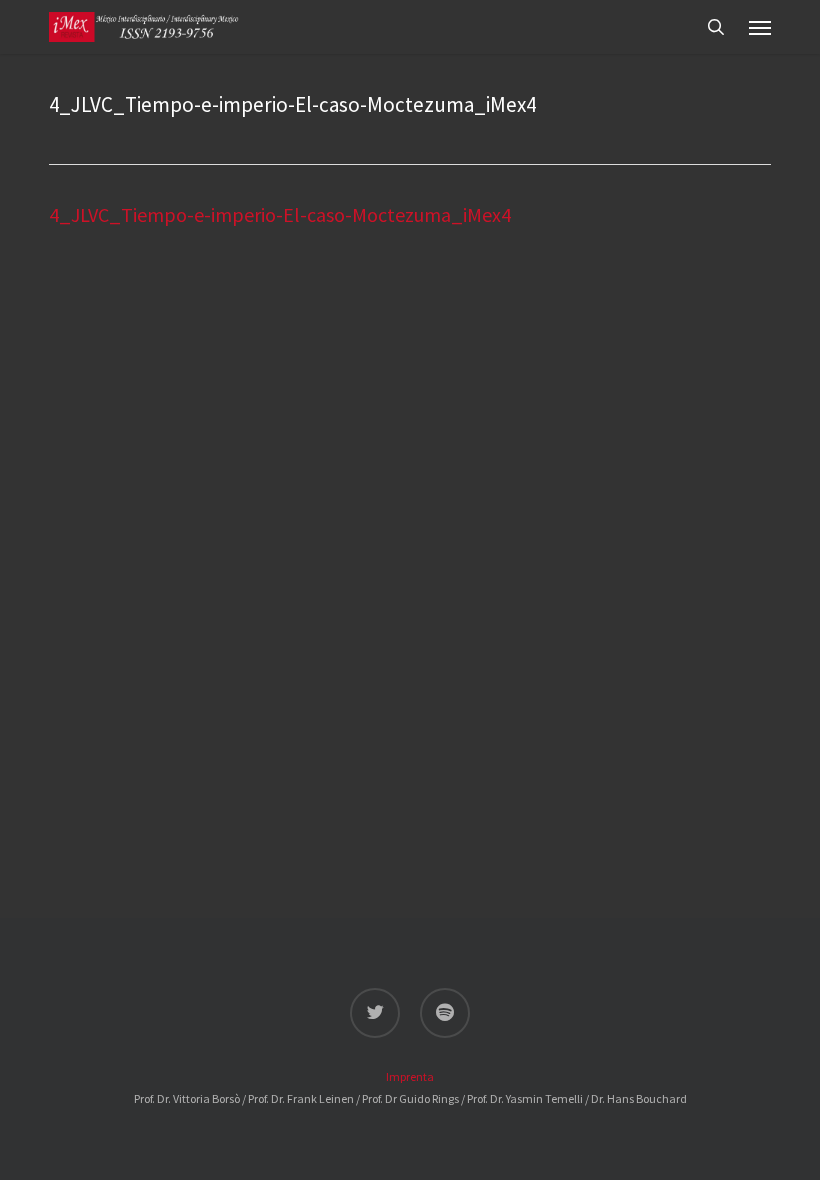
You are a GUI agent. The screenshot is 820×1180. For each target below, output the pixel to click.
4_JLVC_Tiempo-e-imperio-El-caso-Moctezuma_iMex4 (280, 214)
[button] (760, 27)
